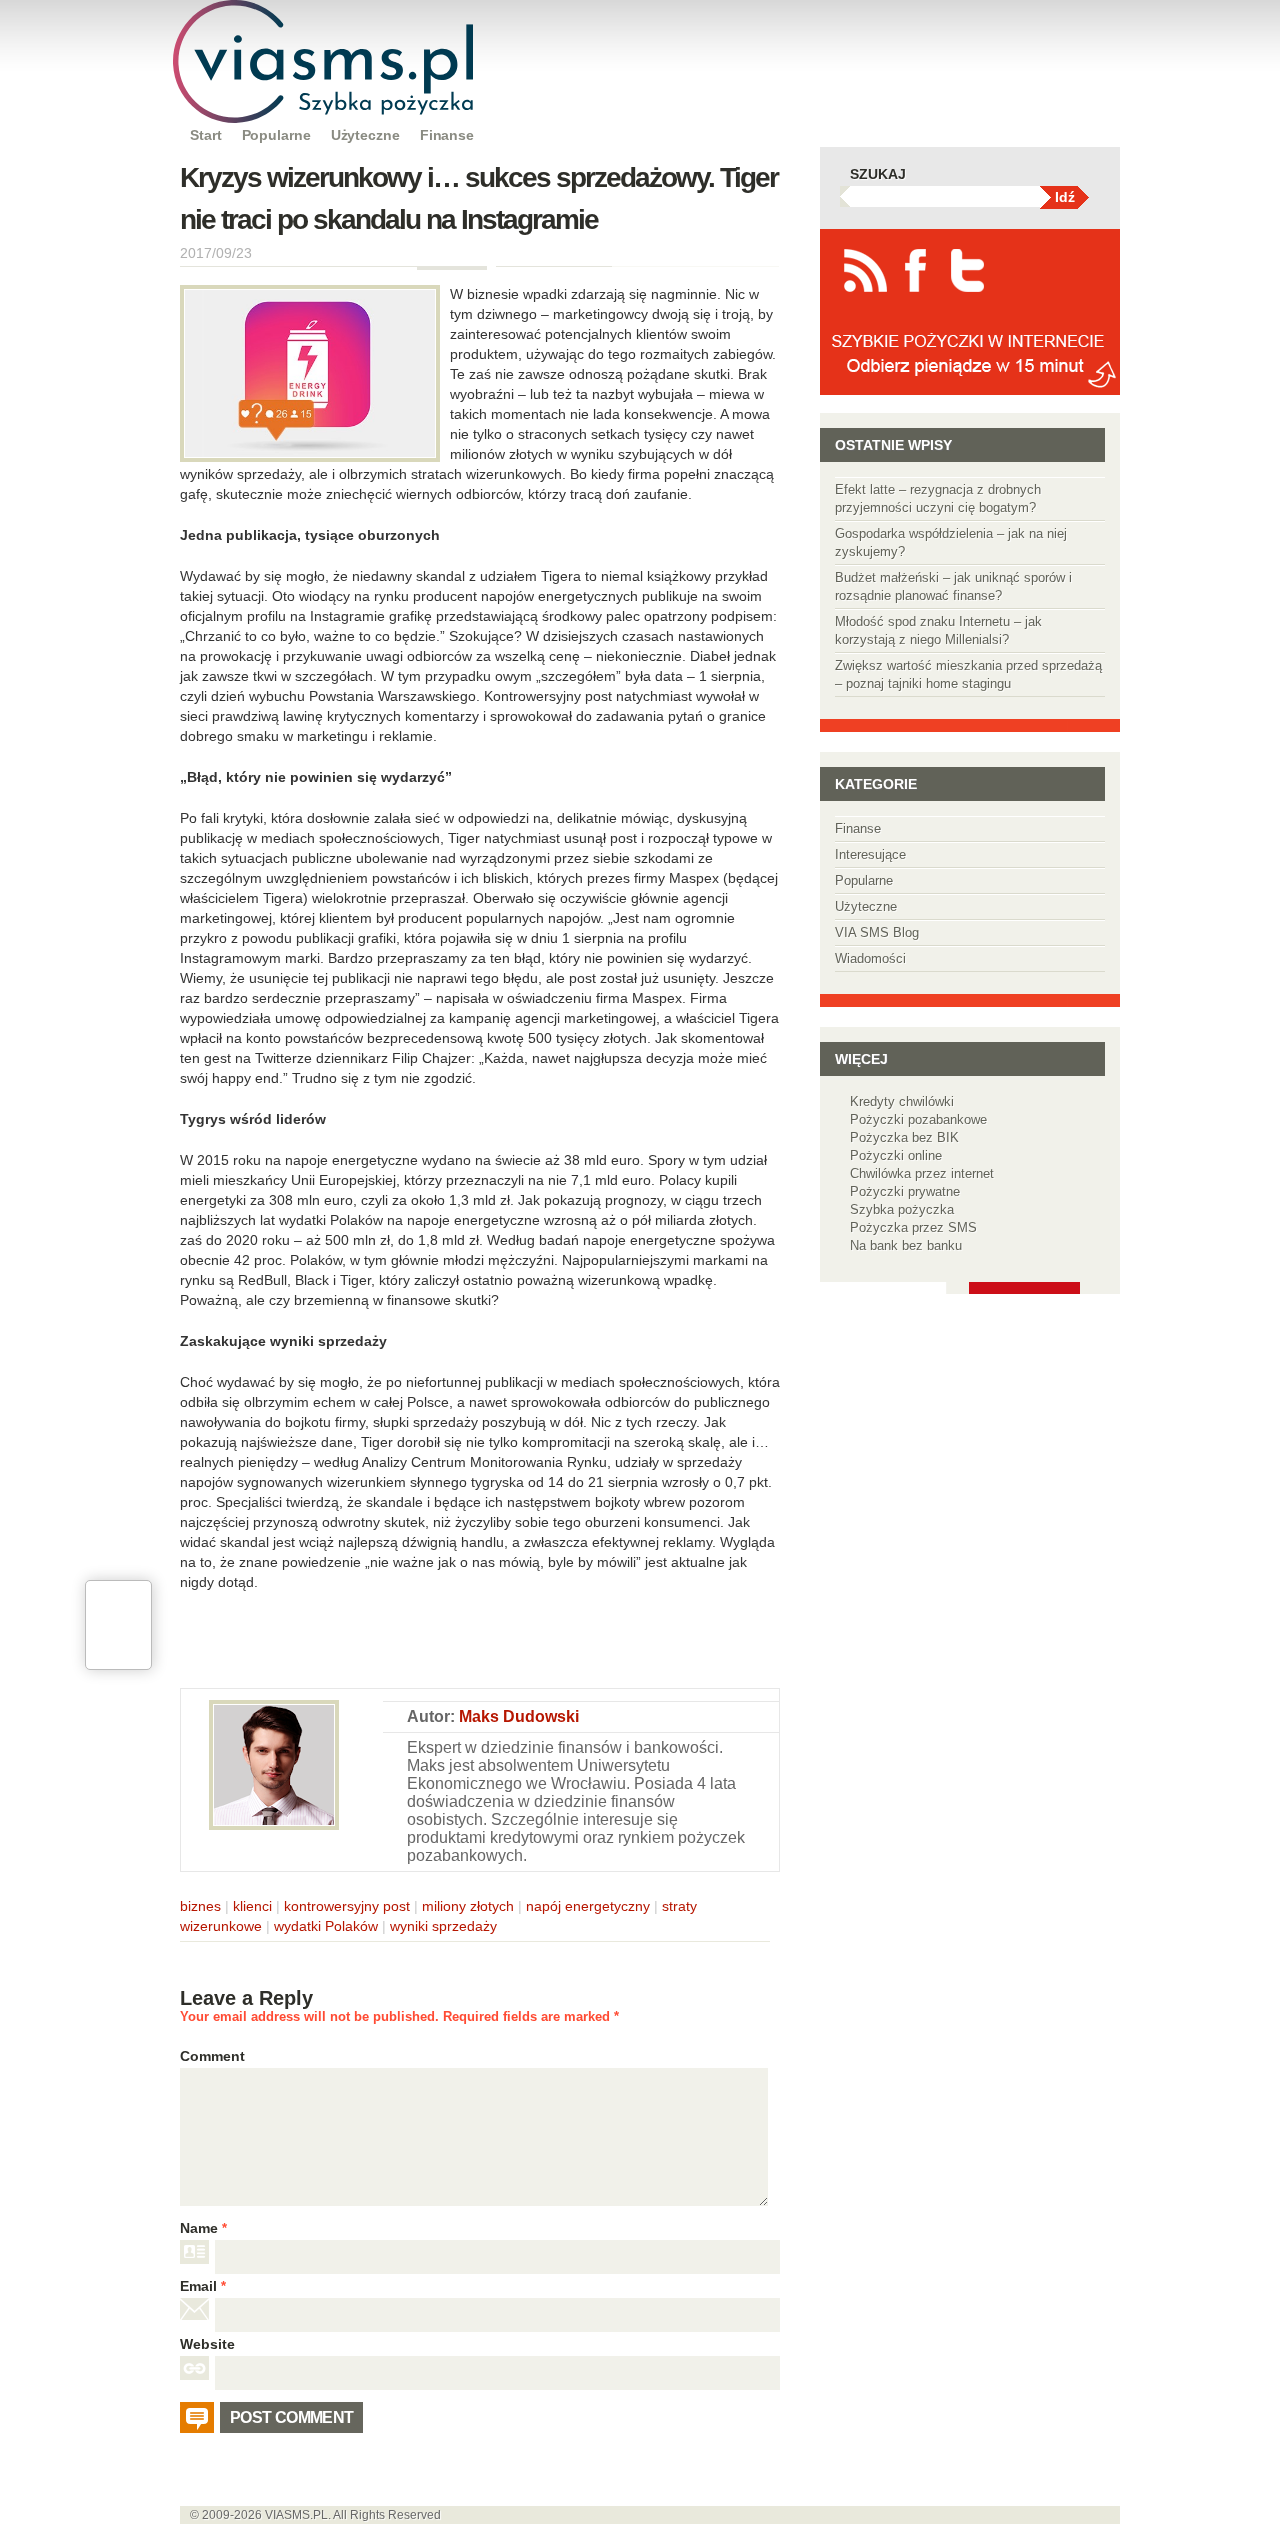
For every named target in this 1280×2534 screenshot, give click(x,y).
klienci (252, 1906)
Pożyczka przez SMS (913, 1227)
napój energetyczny (588, 1906)
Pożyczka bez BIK (904, 1137)
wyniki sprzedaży (443, 1926)
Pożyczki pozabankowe (918, 1119)
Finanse (447, 135)
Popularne (276, 135)
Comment (212, 2056)
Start (206, 135)
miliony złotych (468, 1906)
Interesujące (870, 854)
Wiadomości (870, 958)
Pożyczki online (896, 1155)
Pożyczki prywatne (905, 1191)
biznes (200, 1906)
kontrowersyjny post (347, 1906)
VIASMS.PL (296, 2515)
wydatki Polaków (326, 1926)
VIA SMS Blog (877, 932)
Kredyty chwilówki (902, 1101)
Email (203, 2286)
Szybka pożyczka (902, 1209)
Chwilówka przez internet (922, 1173)
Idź (1065, 197)
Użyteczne (365, 135)
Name (203, 2228)
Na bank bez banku (906, 1245)
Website (207, 2344)
